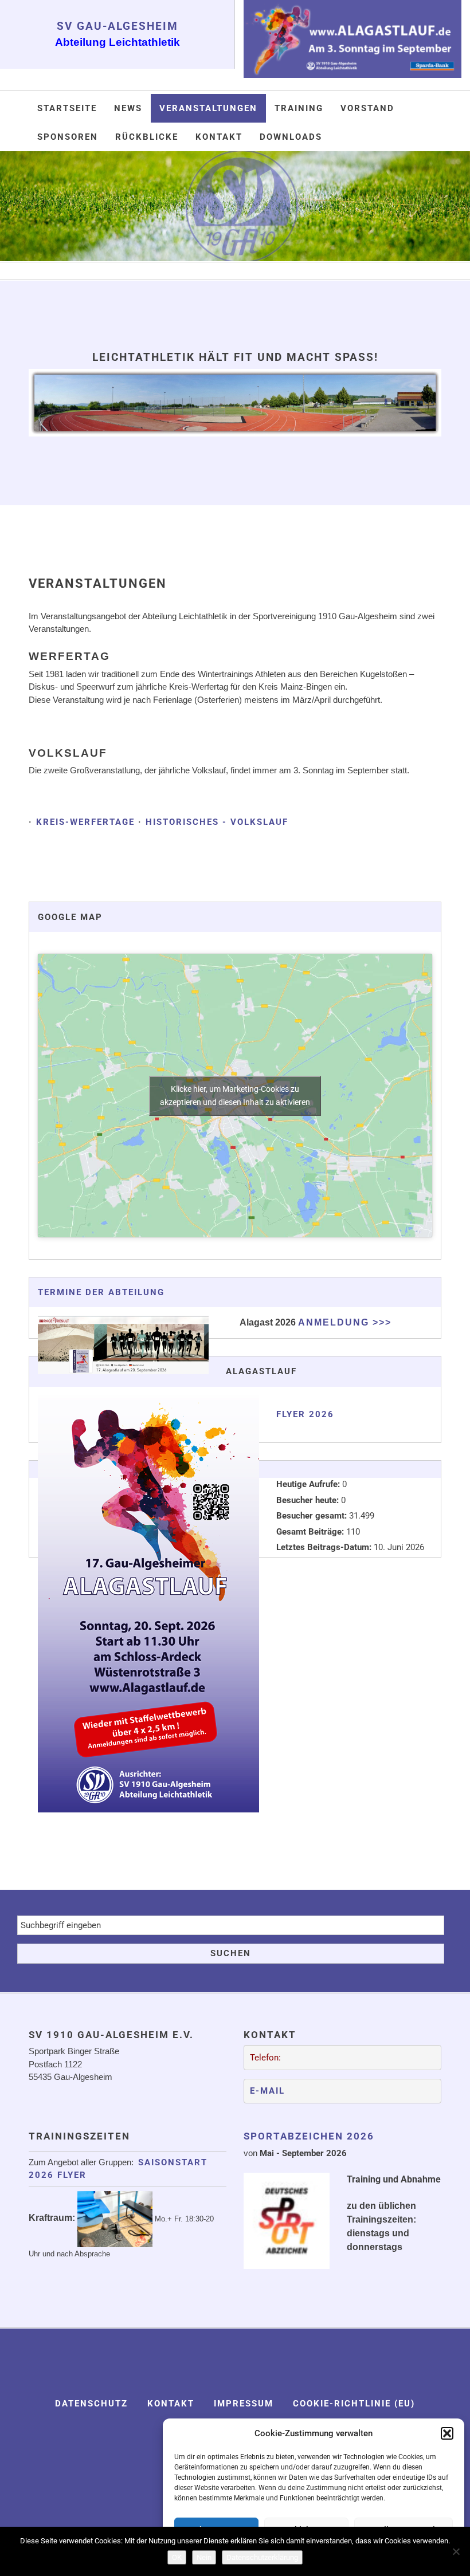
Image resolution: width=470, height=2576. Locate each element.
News (128, 108)
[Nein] (456, 2551)
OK (177, 2557)
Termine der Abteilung (101, 1292)
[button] (447, 2433)
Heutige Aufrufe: (309, 1484)
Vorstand (367, 108)
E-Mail (267, 2091)
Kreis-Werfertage (85, 822)
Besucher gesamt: (313, 1516)
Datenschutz (91, 2404)
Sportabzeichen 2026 (309, 2136)
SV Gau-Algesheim (117, 26)
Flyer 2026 (305, 1414)
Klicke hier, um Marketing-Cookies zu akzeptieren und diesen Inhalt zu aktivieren (235, 1096)
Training (299, 108)
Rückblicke (147, 137)
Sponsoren (68, 137)
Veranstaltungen (208, 108)
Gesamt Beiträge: (311, 1532)
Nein (204, 2557)
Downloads (291, 137)
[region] (235, 206)
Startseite (67, 108)
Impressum (244, 2404)
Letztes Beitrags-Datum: (325, 1547)
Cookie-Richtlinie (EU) (354, 2404)
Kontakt (219, 137)
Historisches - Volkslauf (217, 822)
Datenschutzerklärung (262, 2557)
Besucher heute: (309, 1500)
